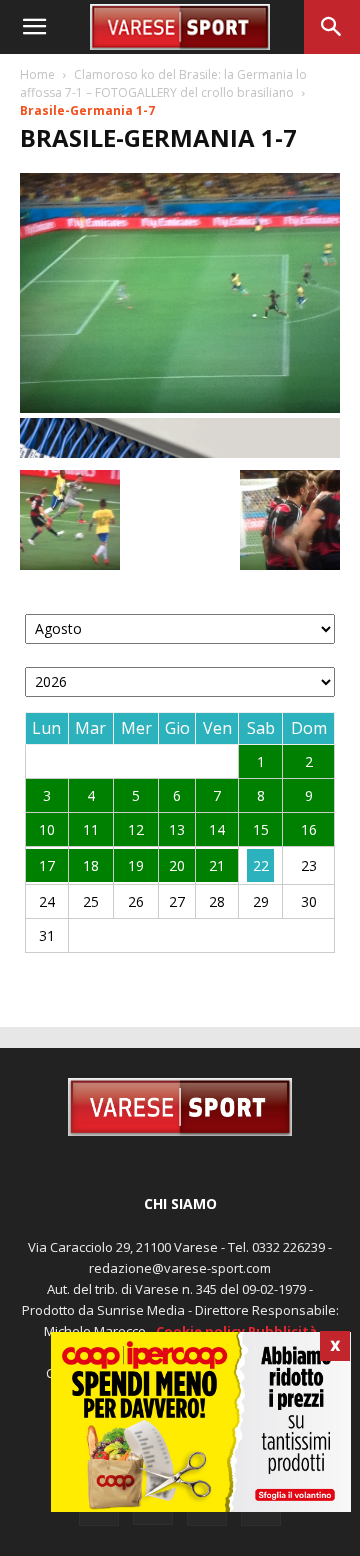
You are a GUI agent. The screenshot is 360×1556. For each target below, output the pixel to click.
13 (177, 829)
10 (47, 829)
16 (309, 829)
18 (91, 865)
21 (217, 865)
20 (177, 865)
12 (136, 829)
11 (91, 829)
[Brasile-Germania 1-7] (180, 407)
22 (261, 865)
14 (217, 829)
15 (261, 829)
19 (136, 865)
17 (47, 865)
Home (37, 74)
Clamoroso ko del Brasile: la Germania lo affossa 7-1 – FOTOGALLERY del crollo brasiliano (163, 83)
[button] (34, 27)
